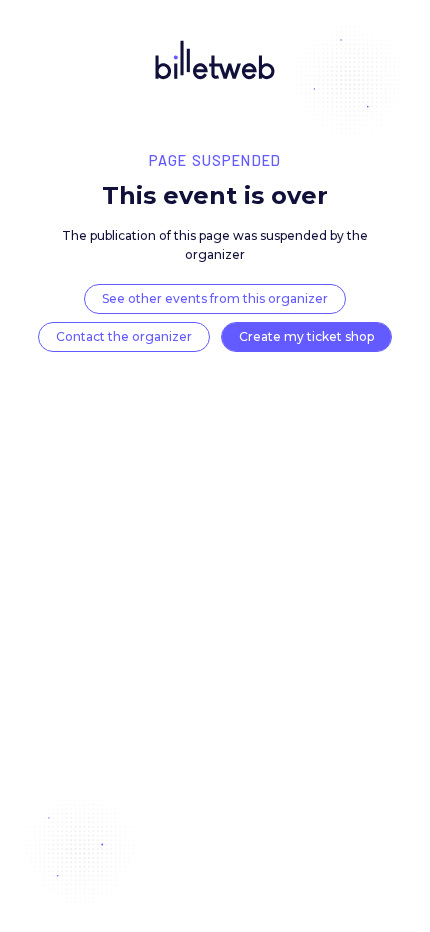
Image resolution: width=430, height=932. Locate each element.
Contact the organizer (124, 336)
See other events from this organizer (215, 298)
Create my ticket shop (306, 336)
